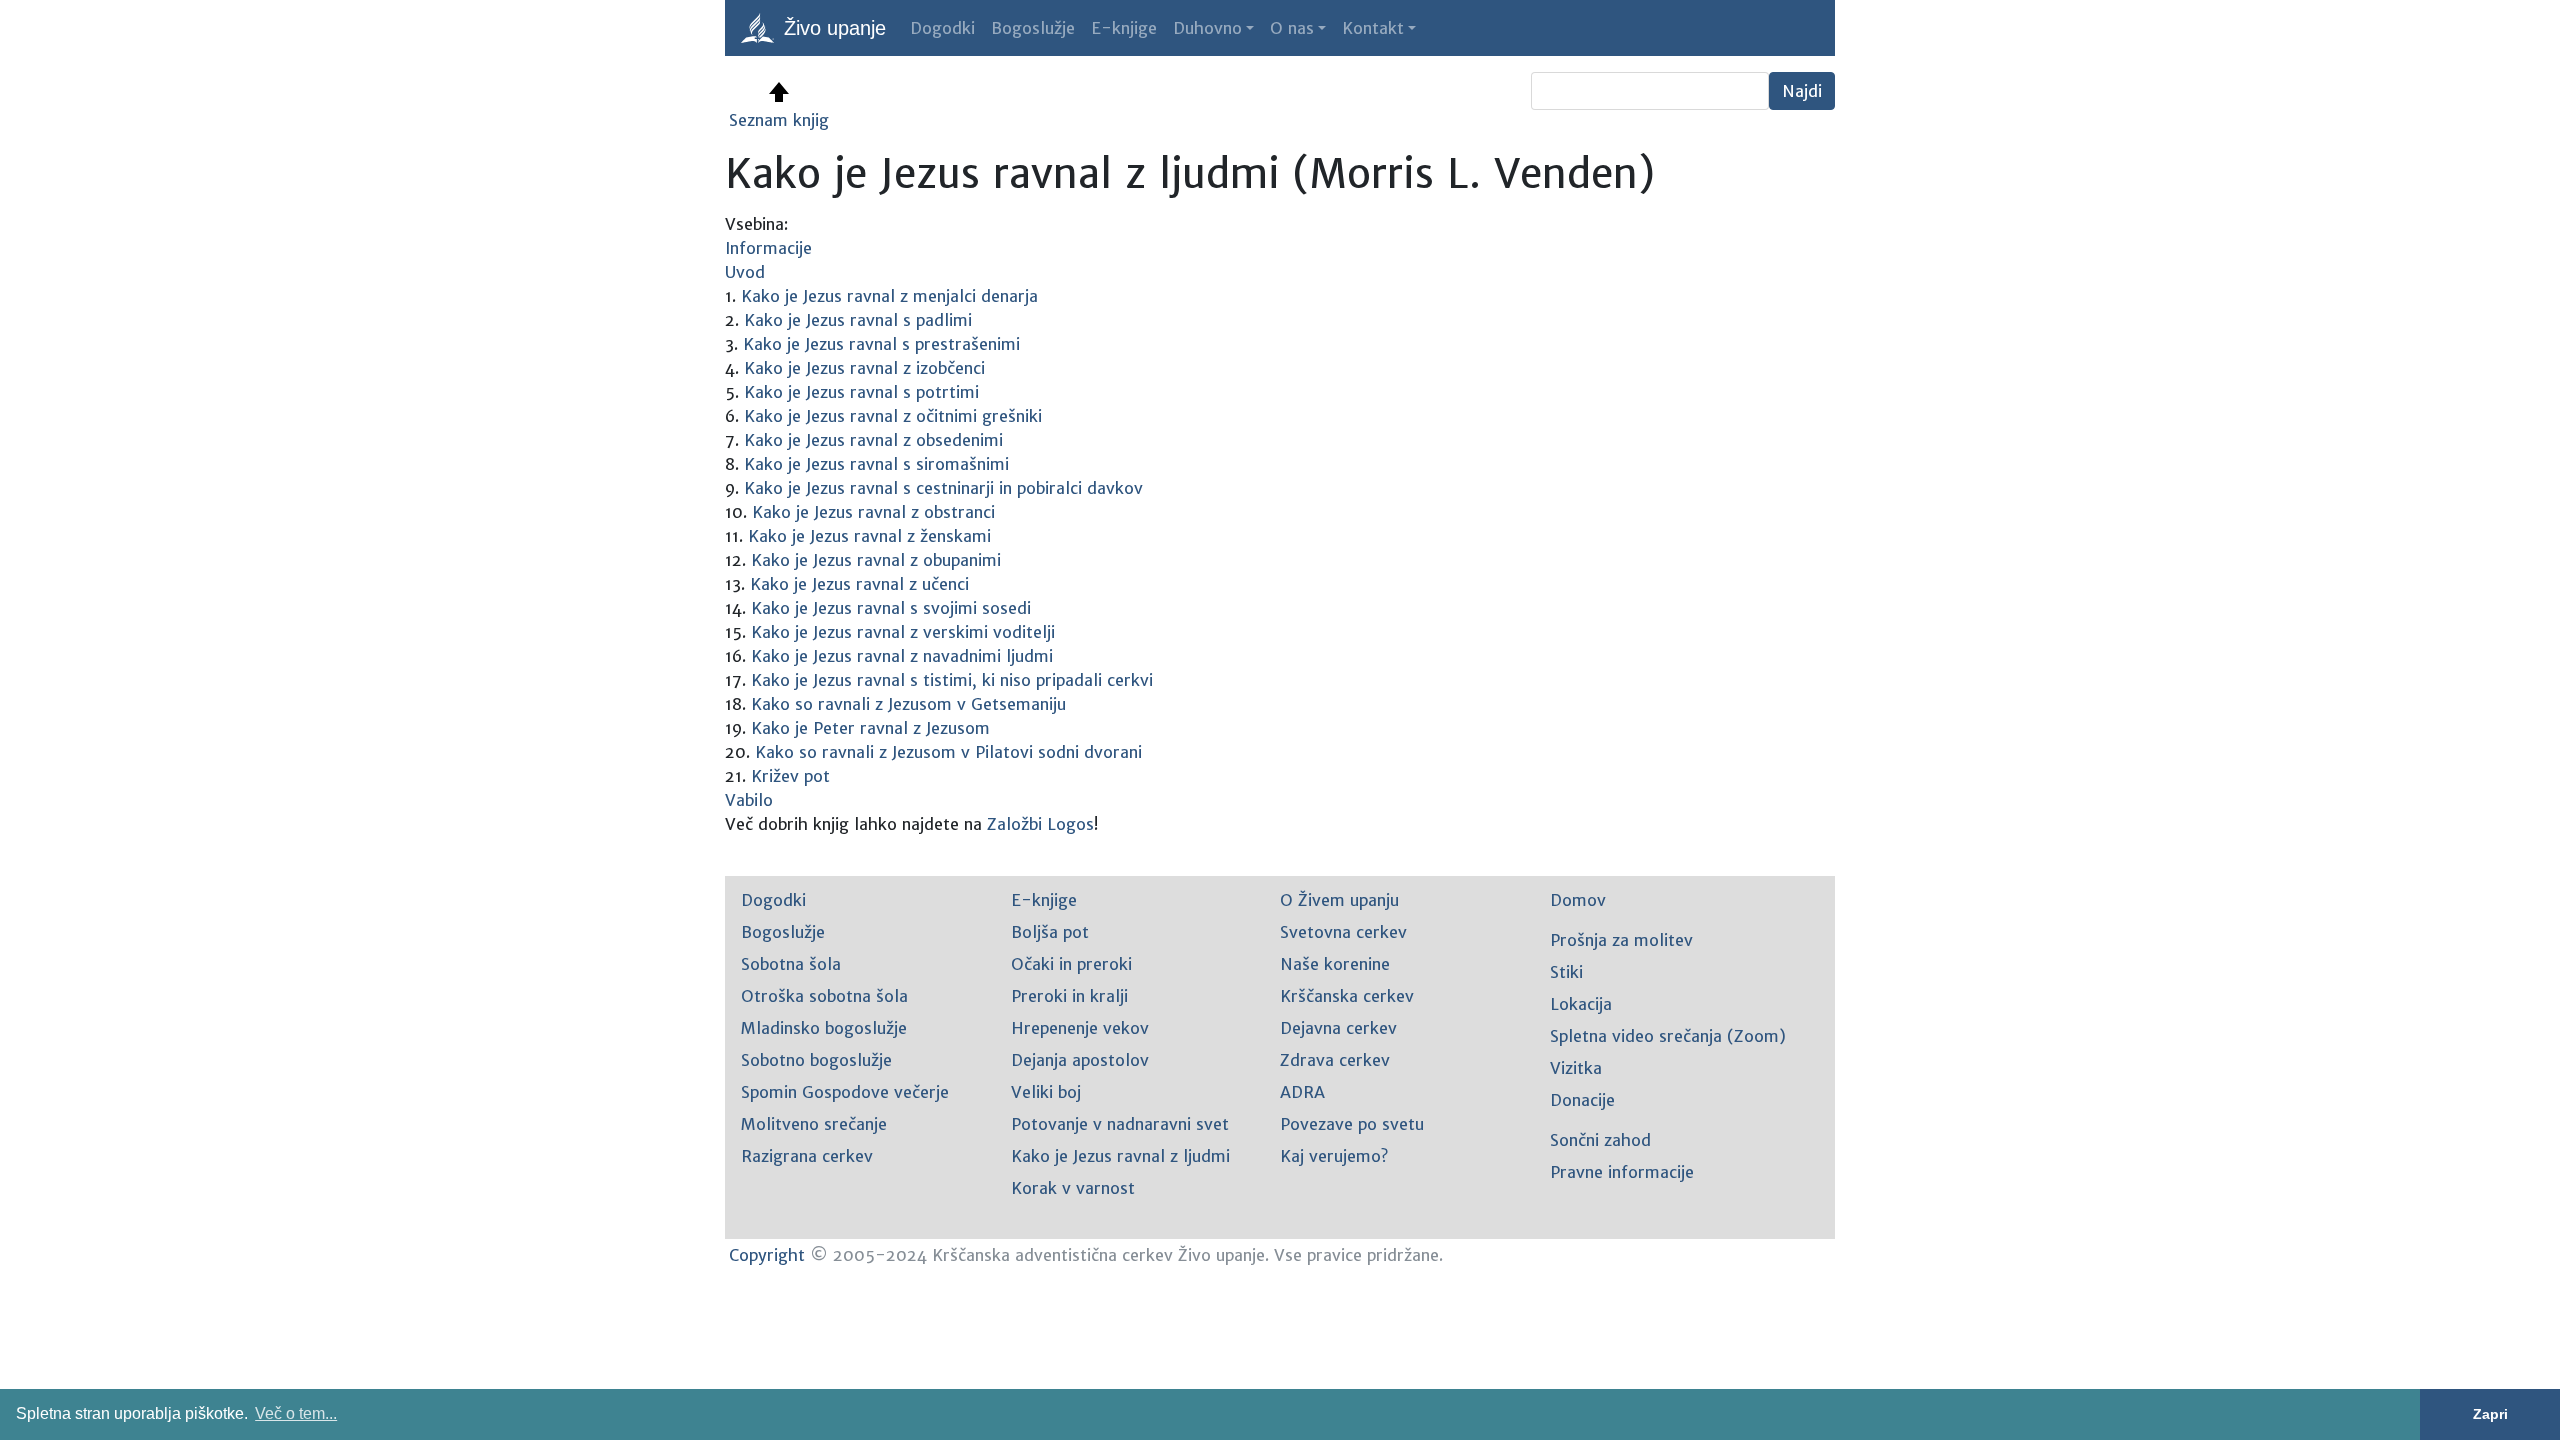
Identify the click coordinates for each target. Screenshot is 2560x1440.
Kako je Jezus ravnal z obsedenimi (873, 440)
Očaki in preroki (1071, 964)
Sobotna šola (791, 964)
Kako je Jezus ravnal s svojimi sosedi (891, 608)
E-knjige (1124, 28)
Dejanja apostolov (1080, 1060)
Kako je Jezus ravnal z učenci (859, 584)
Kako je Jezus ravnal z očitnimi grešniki (893, 416)
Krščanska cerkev (1347, 996)
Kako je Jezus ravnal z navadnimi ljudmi (902, 656)
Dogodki (942, 28)
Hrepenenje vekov (1080, 1028)
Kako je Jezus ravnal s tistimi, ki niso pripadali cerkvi (952, 680)
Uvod (745, 272)
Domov (1578, 900)
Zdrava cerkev (1335, 1060)
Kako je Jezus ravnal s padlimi (858, 320)
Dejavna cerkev (1338, 1028)
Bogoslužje (1033, 28)
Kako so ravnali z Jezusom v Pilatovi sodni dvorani (948, 752)
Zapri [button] (2490, 1414)
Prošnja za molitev (1621, 940)
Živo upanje (832, 28)
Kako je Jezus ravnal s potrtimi (861, 392)
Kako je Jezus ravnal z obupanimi (876, 560)
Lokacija (1581, 1004)
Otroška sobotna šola (824, 996)
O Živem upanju (1339, 900)
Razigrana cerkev (807, 1156)
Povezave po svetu (1352, 1124)
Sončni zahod (1600, 1140)
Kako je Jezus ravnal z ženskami (869, 536)
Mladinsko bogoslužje (824, 1028)
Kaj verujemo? (1334, 1156)
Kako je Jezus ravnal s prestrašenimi (881, 344)
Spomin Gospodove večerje (845, 1092)
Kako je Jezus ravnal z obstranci (873, 512)
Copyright (767, 1255)
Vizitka (1576, 1068)
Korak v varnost (1073, 1188)
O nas (1292, 28)
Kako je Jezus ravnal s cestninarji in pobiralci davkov (943, 488)
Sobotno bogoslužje (816, 1060)
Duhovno (1207, 28)
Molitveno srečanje (814, 1124)
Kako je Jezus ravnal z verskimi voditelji (903, 632)
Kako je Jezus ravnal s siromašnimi (876, 464)
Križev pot (790, 776)
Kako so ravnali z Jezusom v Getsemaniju (908, 704)
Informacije (768, 248)
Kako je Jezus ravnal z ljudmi (1120, 1156)
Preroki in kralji (1069, 996)
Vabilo (749, 800)
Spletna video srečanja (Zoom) (1668, 1036)
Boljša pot (1050, 932)
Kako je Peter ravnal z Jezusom (870, 728)
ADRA (1302, 1092)
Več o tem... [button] (296, 1413)
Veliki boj (1046, 1092)
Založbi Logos (1040, 824)
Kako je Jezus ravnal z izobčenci (864, 368)
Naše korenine (1335, 964)
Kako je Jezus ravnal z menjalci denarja (889, 296)
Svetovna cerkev (1343, 932)
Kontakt (1373, 28)
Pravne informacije (1622, 1172)
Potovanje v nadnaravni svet (1120, 1124)
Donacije (1582, 1100)
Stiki (1566, 972)
